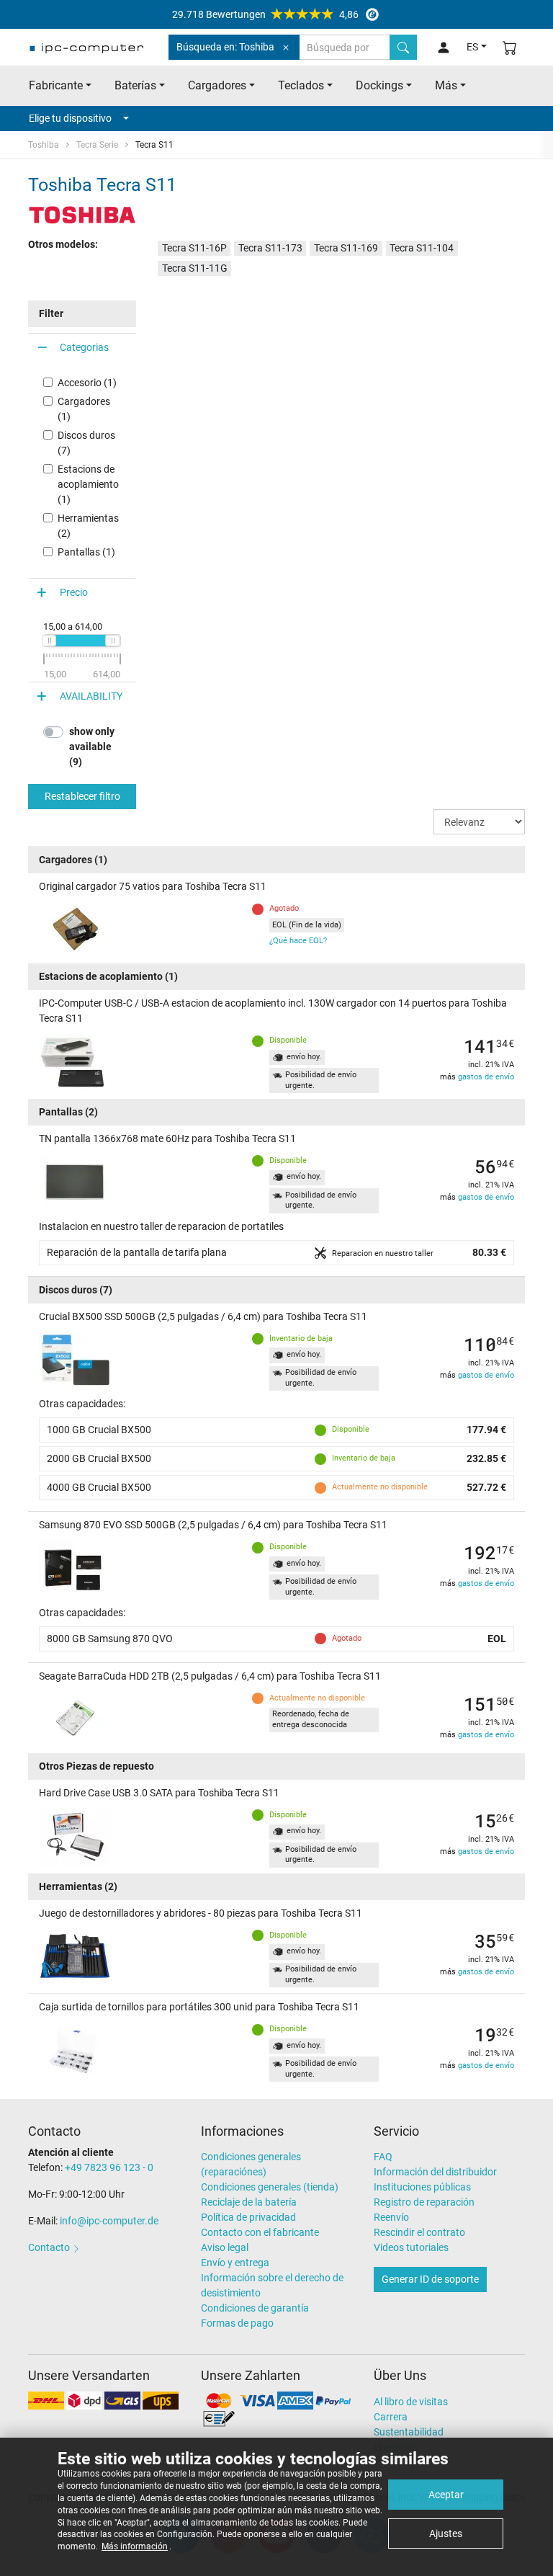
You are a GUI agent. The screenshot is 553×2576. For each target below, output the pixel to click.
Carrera (391, 2417)
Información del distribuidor (435, 2172)
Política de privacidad (248, 2217)
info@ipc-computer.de (109, 2221)
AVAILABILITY (91, 696)
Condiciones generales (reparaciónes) (251, 2164)
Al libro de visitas (411, 2402)
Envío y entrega (235, 2263)
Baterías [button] (135, 85)
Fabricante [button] (56, 85)
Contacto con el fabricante (260, 2232)
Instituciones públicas (422, 2187)
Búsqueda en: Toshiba (225, 47)
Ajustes (446, 2533)
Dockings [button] (379, 85)
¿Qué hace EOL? (298, 941)
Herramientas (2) (88, 526)
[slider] (49, 641)
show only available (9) (92, 746)
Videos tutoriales (411, 2247)
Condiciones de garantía (255, 2308)
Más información (135, 2546)
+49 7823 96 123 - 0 (109, 2167)
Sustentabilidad (409, 2432)
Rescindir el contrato (419, 2232)
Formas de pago (237, 2323)
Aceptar (446, 2495)
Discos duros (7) (86, 443)
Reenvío (391, 2217)
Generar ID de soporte (430, 2279)
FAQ (383, 2157)
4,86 (265, 14)
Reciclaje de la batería (249, 2202)
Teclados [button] (301, 85)
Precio (74, 592)
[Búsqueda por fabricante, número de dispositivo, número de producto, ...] (403, 47)
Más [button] (446, 85)
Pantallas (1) (86, 552)
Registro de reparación (424, 2202)
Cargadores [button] (217, 85)
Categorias (84, 347)
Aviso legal (225, 2247)
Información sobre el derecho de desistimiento (272, 2285)
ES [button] (472, 47)
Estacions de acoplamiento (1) (88, 484)
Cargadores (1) (84, 409)
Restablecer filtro (82, 796)
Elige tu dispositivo (70, 118)
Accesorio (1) (87, 383)
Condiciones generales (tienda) (270, 2187)
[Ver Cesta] (510, 47)
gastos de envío (486, 1077)
